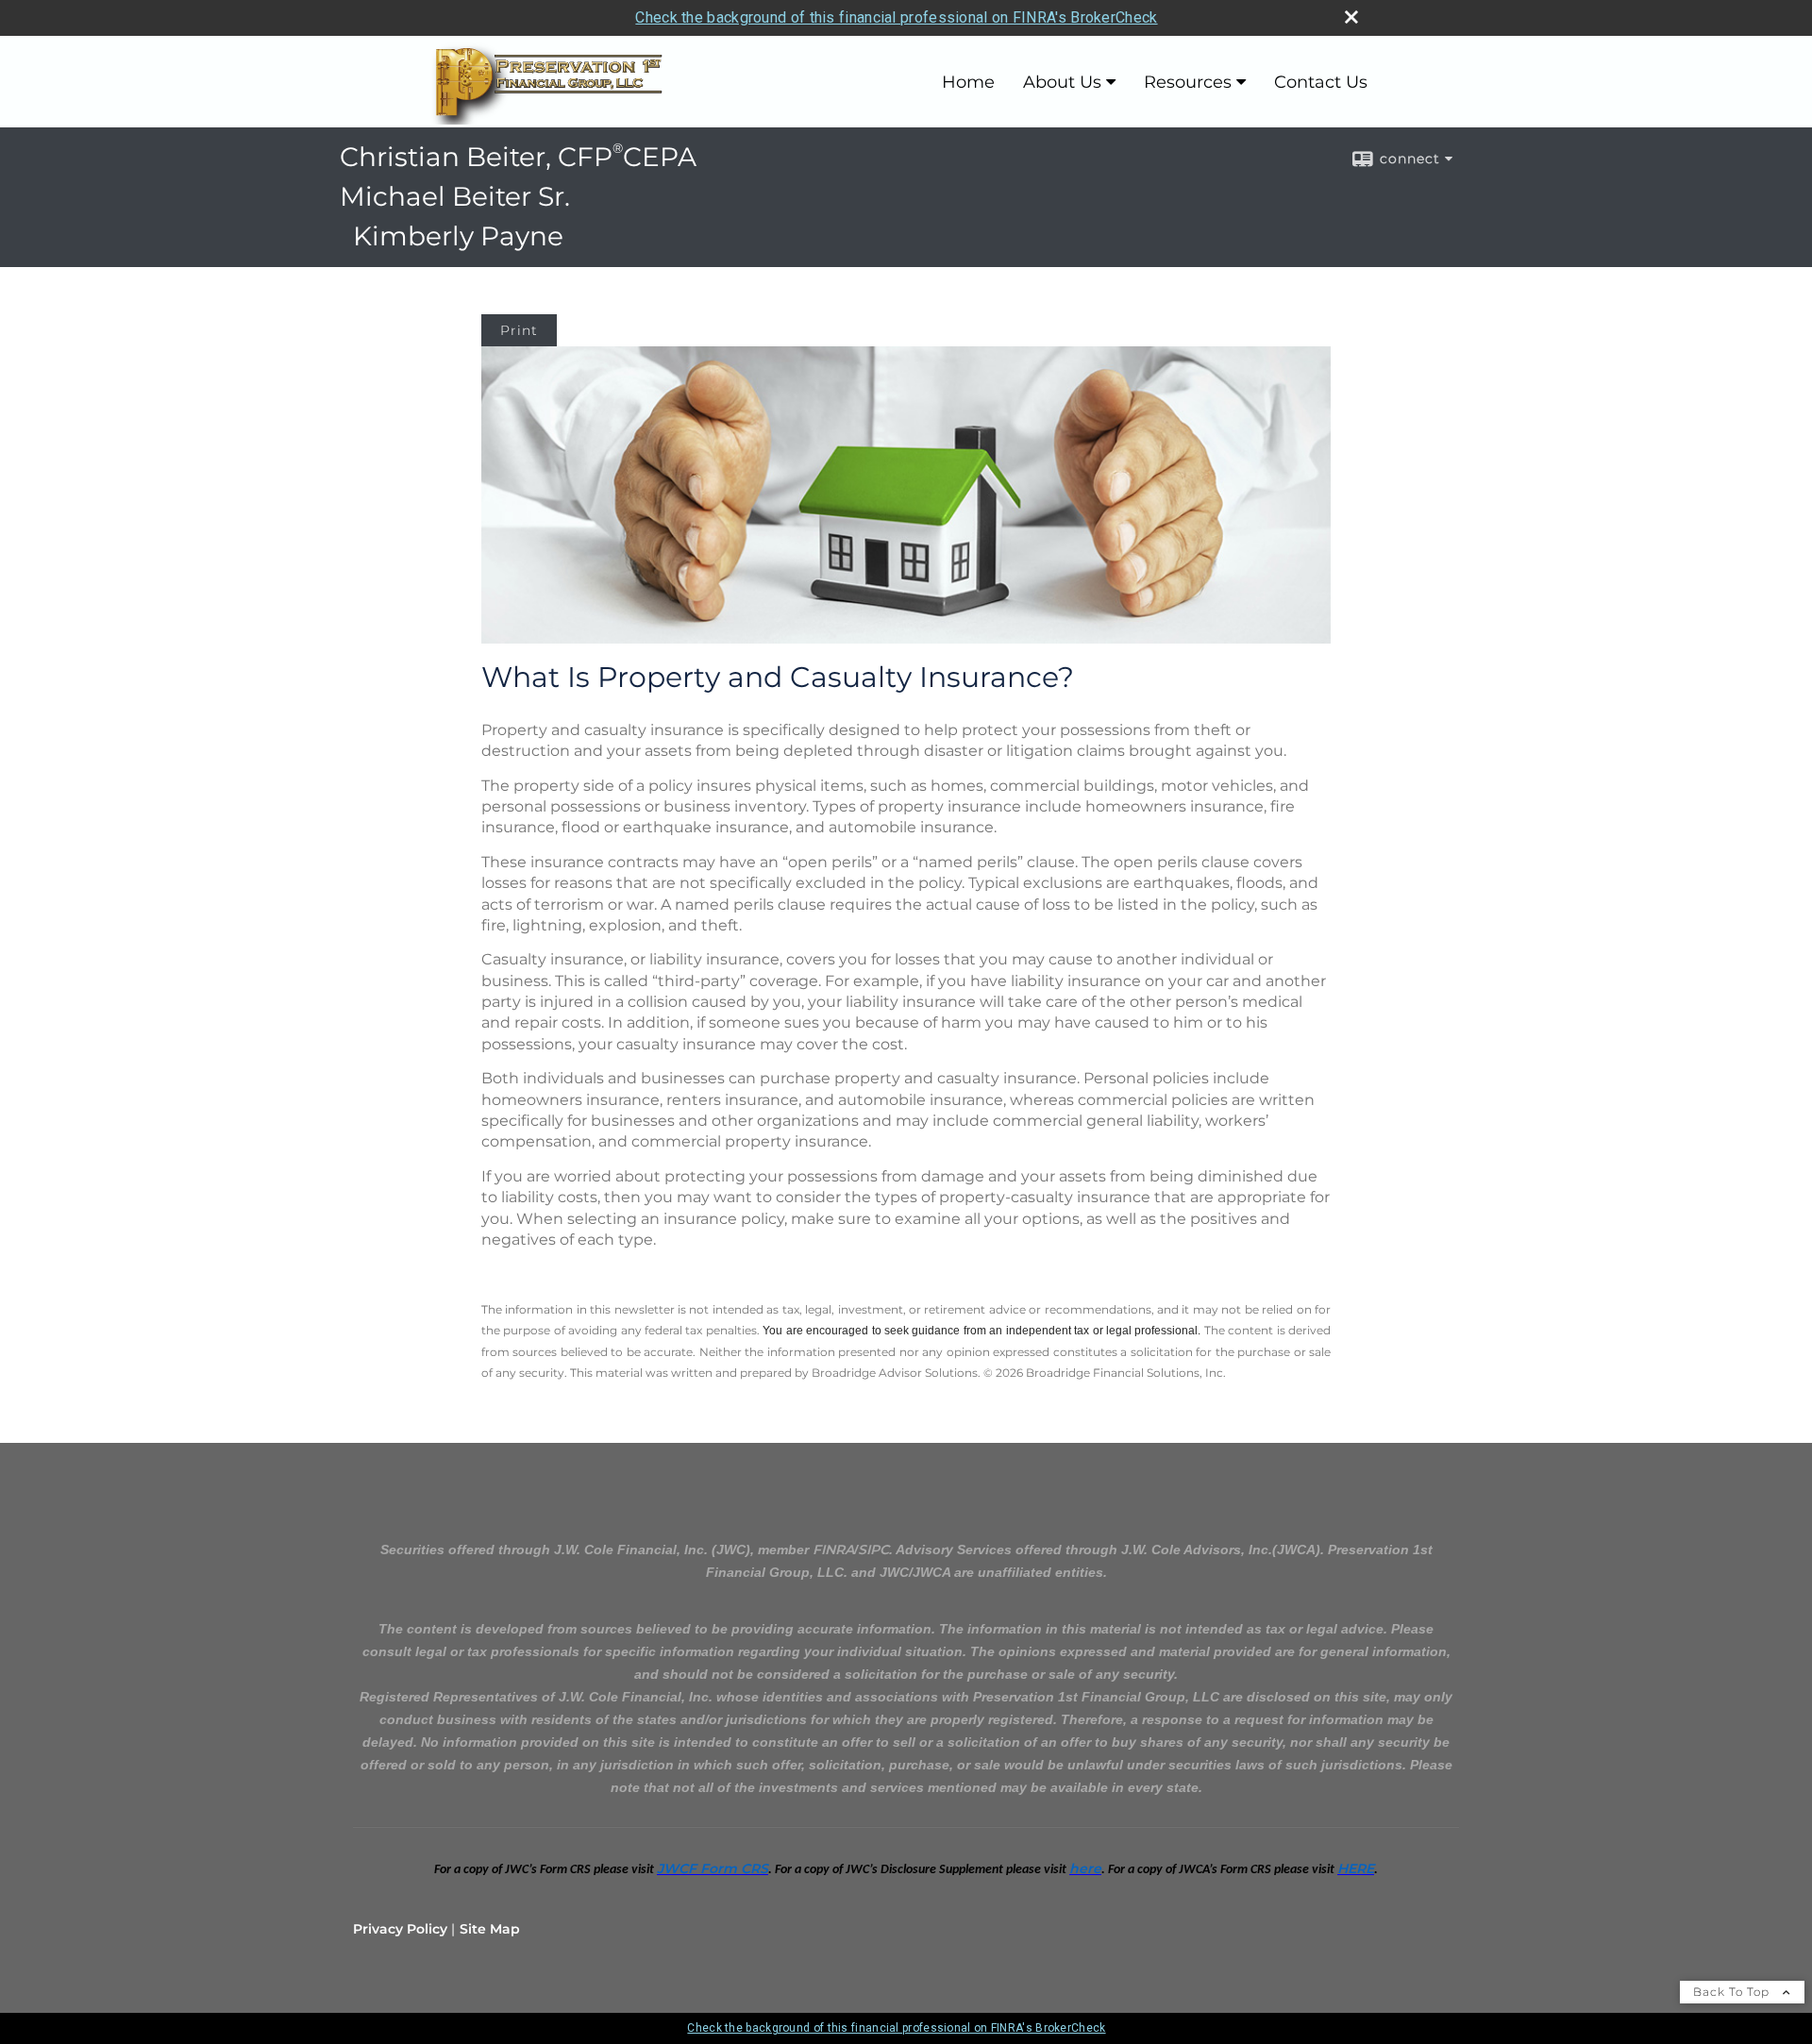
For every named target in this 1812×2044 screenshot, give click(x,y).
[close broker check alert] (1351, 17)
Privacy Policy (400, 1929)
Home (968, 82)
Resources (1188, 82)
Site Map (490, 1929)
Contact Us (1321, 82)
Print (519, 330)
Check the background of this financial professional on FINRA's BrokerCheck (896, 17)
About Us (1062, 82)
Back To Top (1733, 1992)
